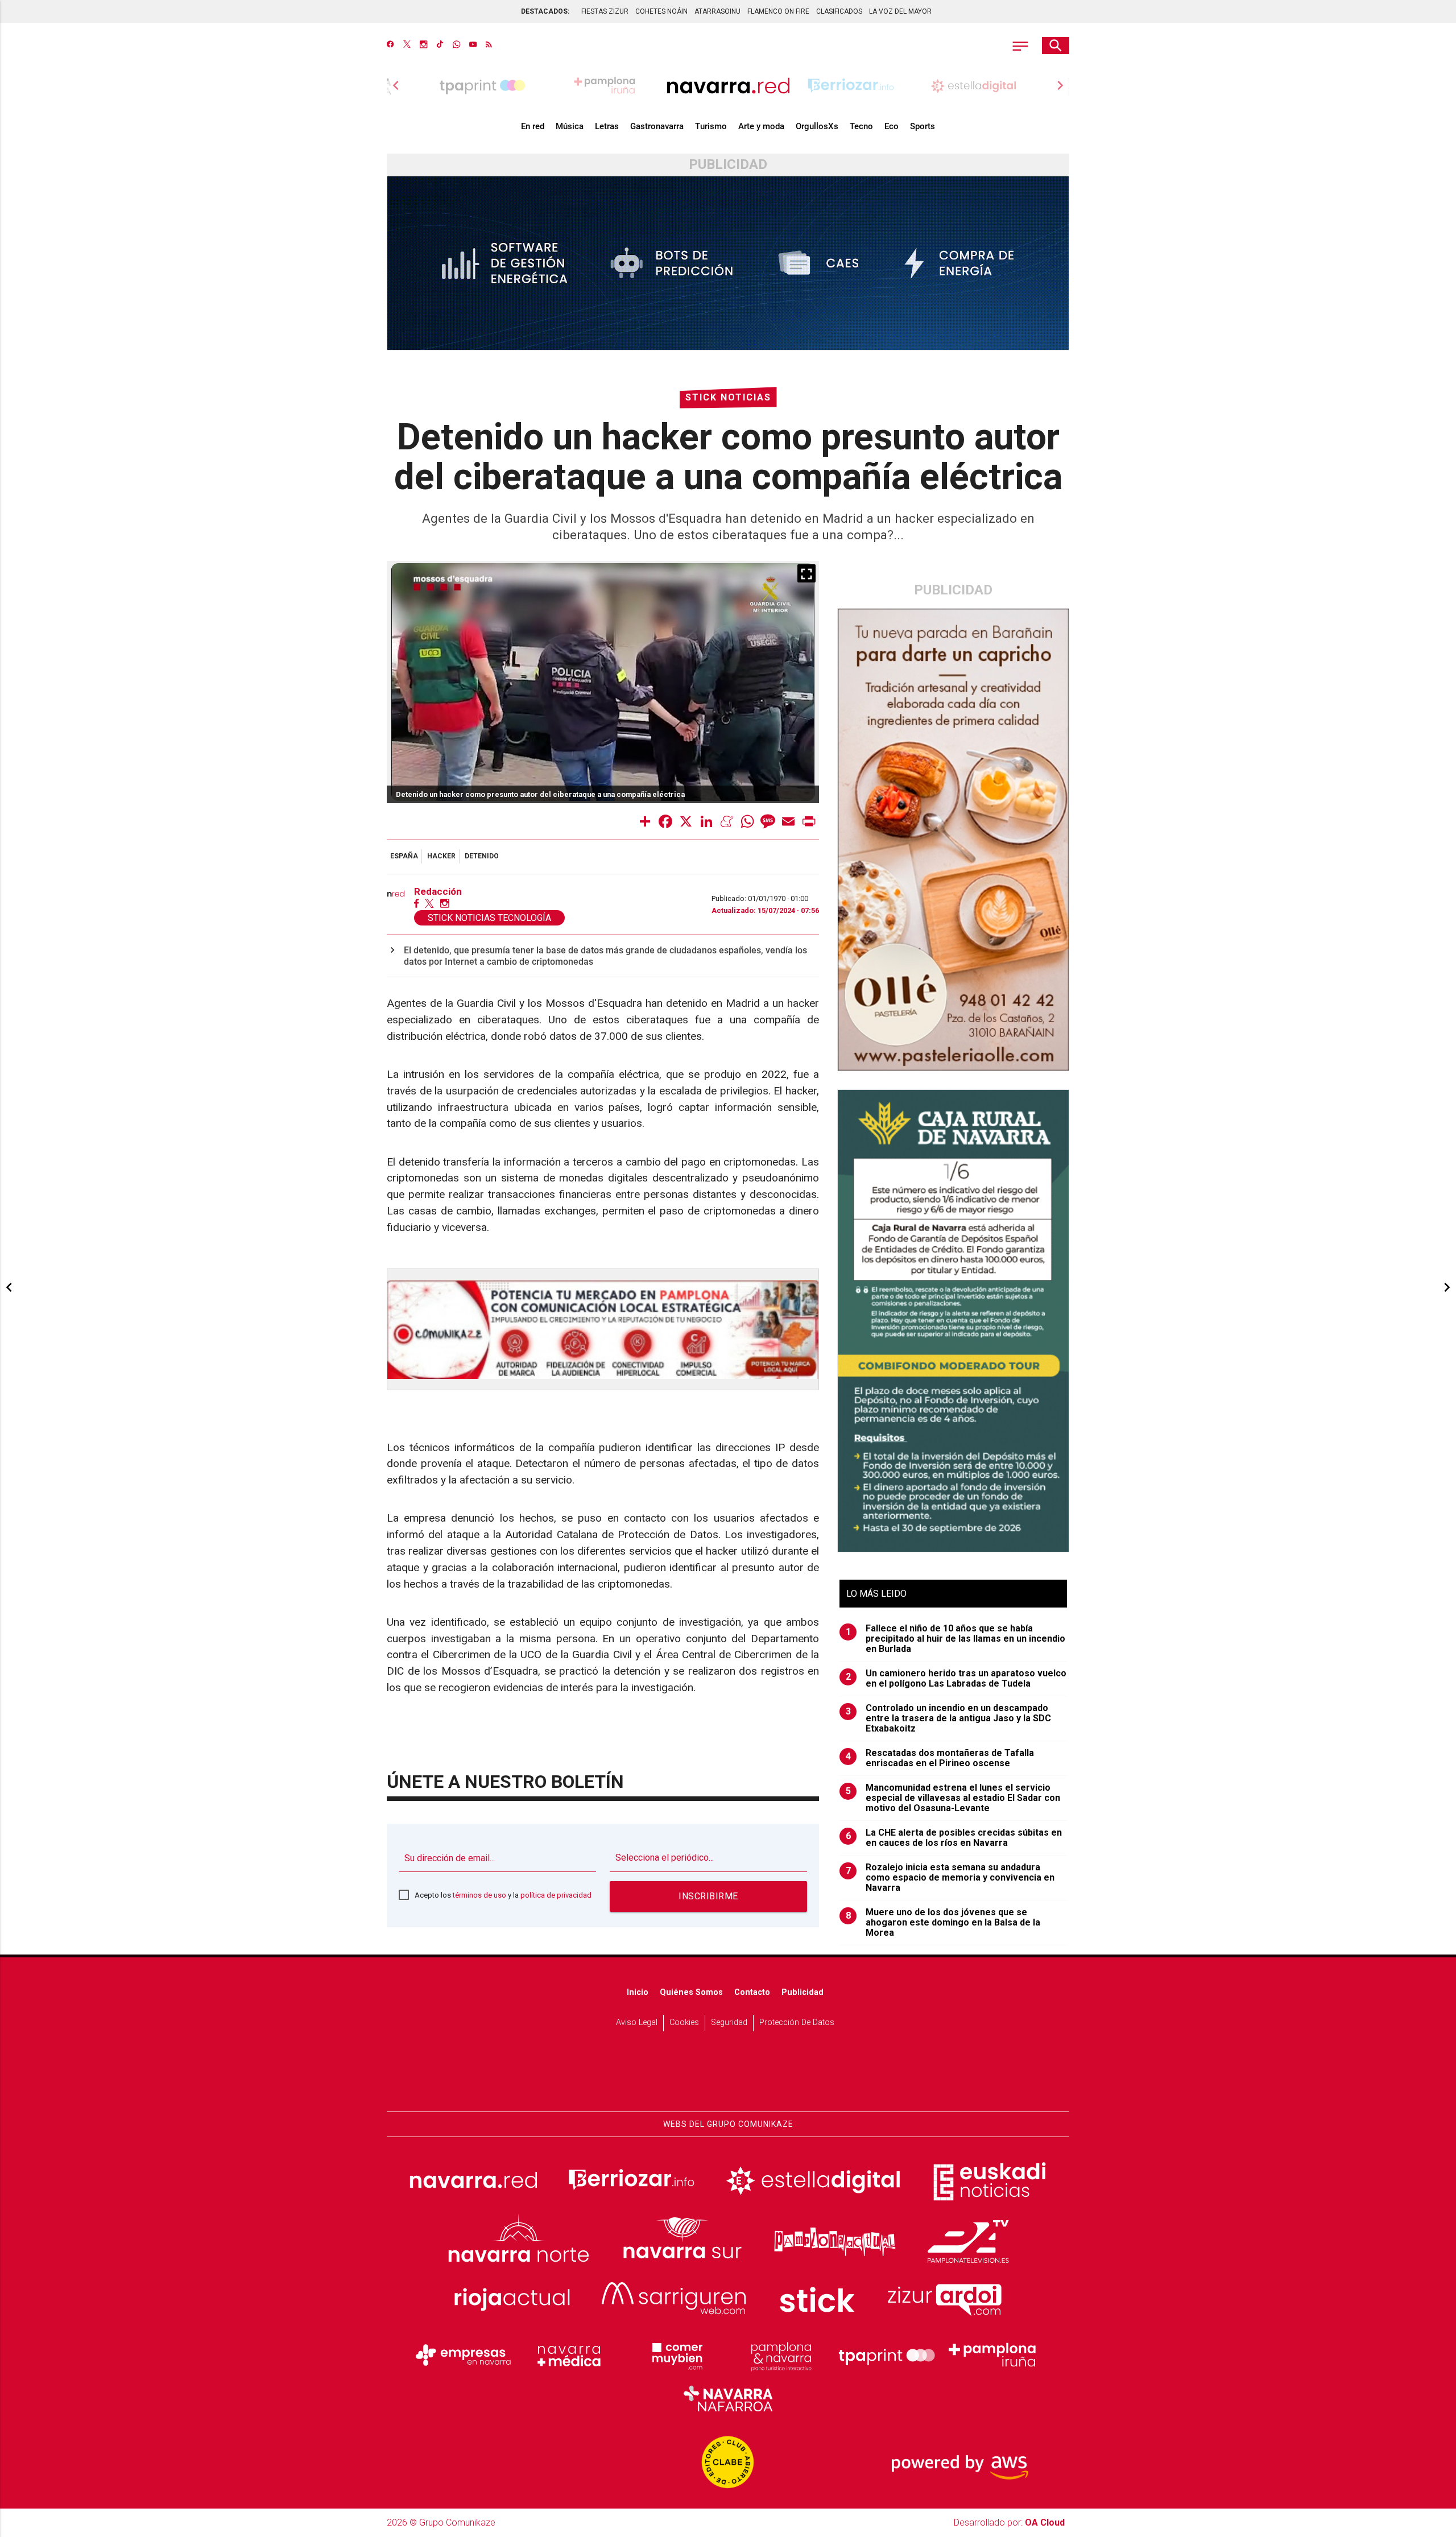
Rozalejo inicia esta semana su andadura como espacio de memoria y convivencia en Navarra (950, 1878)
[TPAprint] (887, 2355)
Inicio (638, 1992)
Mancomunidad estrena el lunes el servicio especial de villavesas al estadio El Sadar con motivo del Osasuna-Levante (953, 1798)
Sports (923, 126)
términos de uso (479, 1895)
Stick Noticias (728, 397)
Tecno (861, 126)
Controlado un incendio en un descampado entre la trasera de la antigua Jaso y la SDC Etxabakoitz (949, 1718)
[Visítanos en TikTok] (440, 46)
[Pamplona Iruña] (992, 2355)
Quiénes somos (691, 1992)
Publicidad (803, 1992)
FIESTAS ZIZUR (605, 11)
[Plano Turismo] (781, 2355)
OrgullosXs (817, 126)
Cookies (684, 2022)
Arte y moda (761, 126)
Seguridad (729, 2022)
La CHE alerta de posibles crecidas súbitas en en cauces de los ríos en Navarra (954, 1838)
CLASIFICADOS (839, 11)
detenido (482, 856)
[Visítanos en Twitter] (407, 46)
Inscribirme (708, 1896)
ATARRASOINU (717, 11)
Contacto (752, 1992)
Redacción (438, 892)
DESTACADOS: (545, 11)
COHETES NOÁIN (661, 11)
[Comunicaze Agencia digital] (728, 2076)
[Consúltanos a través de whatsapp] (456, 46)
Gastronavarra (657, 126)
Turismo (711, 126)
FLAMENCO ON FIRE (778, 11)
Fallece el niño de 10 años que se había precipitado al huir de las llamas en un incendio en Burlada (956, 1639)
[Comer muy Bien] (675, 2355)
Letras (607, 126)
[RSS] (489, 46)
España (404, 856)
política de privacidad (556, 1895)
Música (570, 126)
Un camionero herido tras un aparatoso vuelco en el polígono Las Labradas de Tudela (956, 1679)
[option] (728, 85)
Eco (892, 126)
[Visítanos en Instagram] (423, 46)
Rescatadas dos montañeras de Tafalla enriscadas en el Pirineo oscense (940, 1758)
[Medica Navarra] (569, 2355)
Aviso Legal (637, 2022)
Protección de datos (797, 2022)
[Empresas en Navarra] (464, 2355)
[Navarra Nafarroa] (728, 2398)
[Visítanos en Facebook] (390, 46)
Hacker (441, 856)
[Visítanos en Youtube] (473, 46)
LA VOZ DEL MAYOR (900, 11)
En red (533, 126)
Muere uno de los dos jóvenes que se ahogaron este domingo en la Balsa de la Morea (943, 1923)
